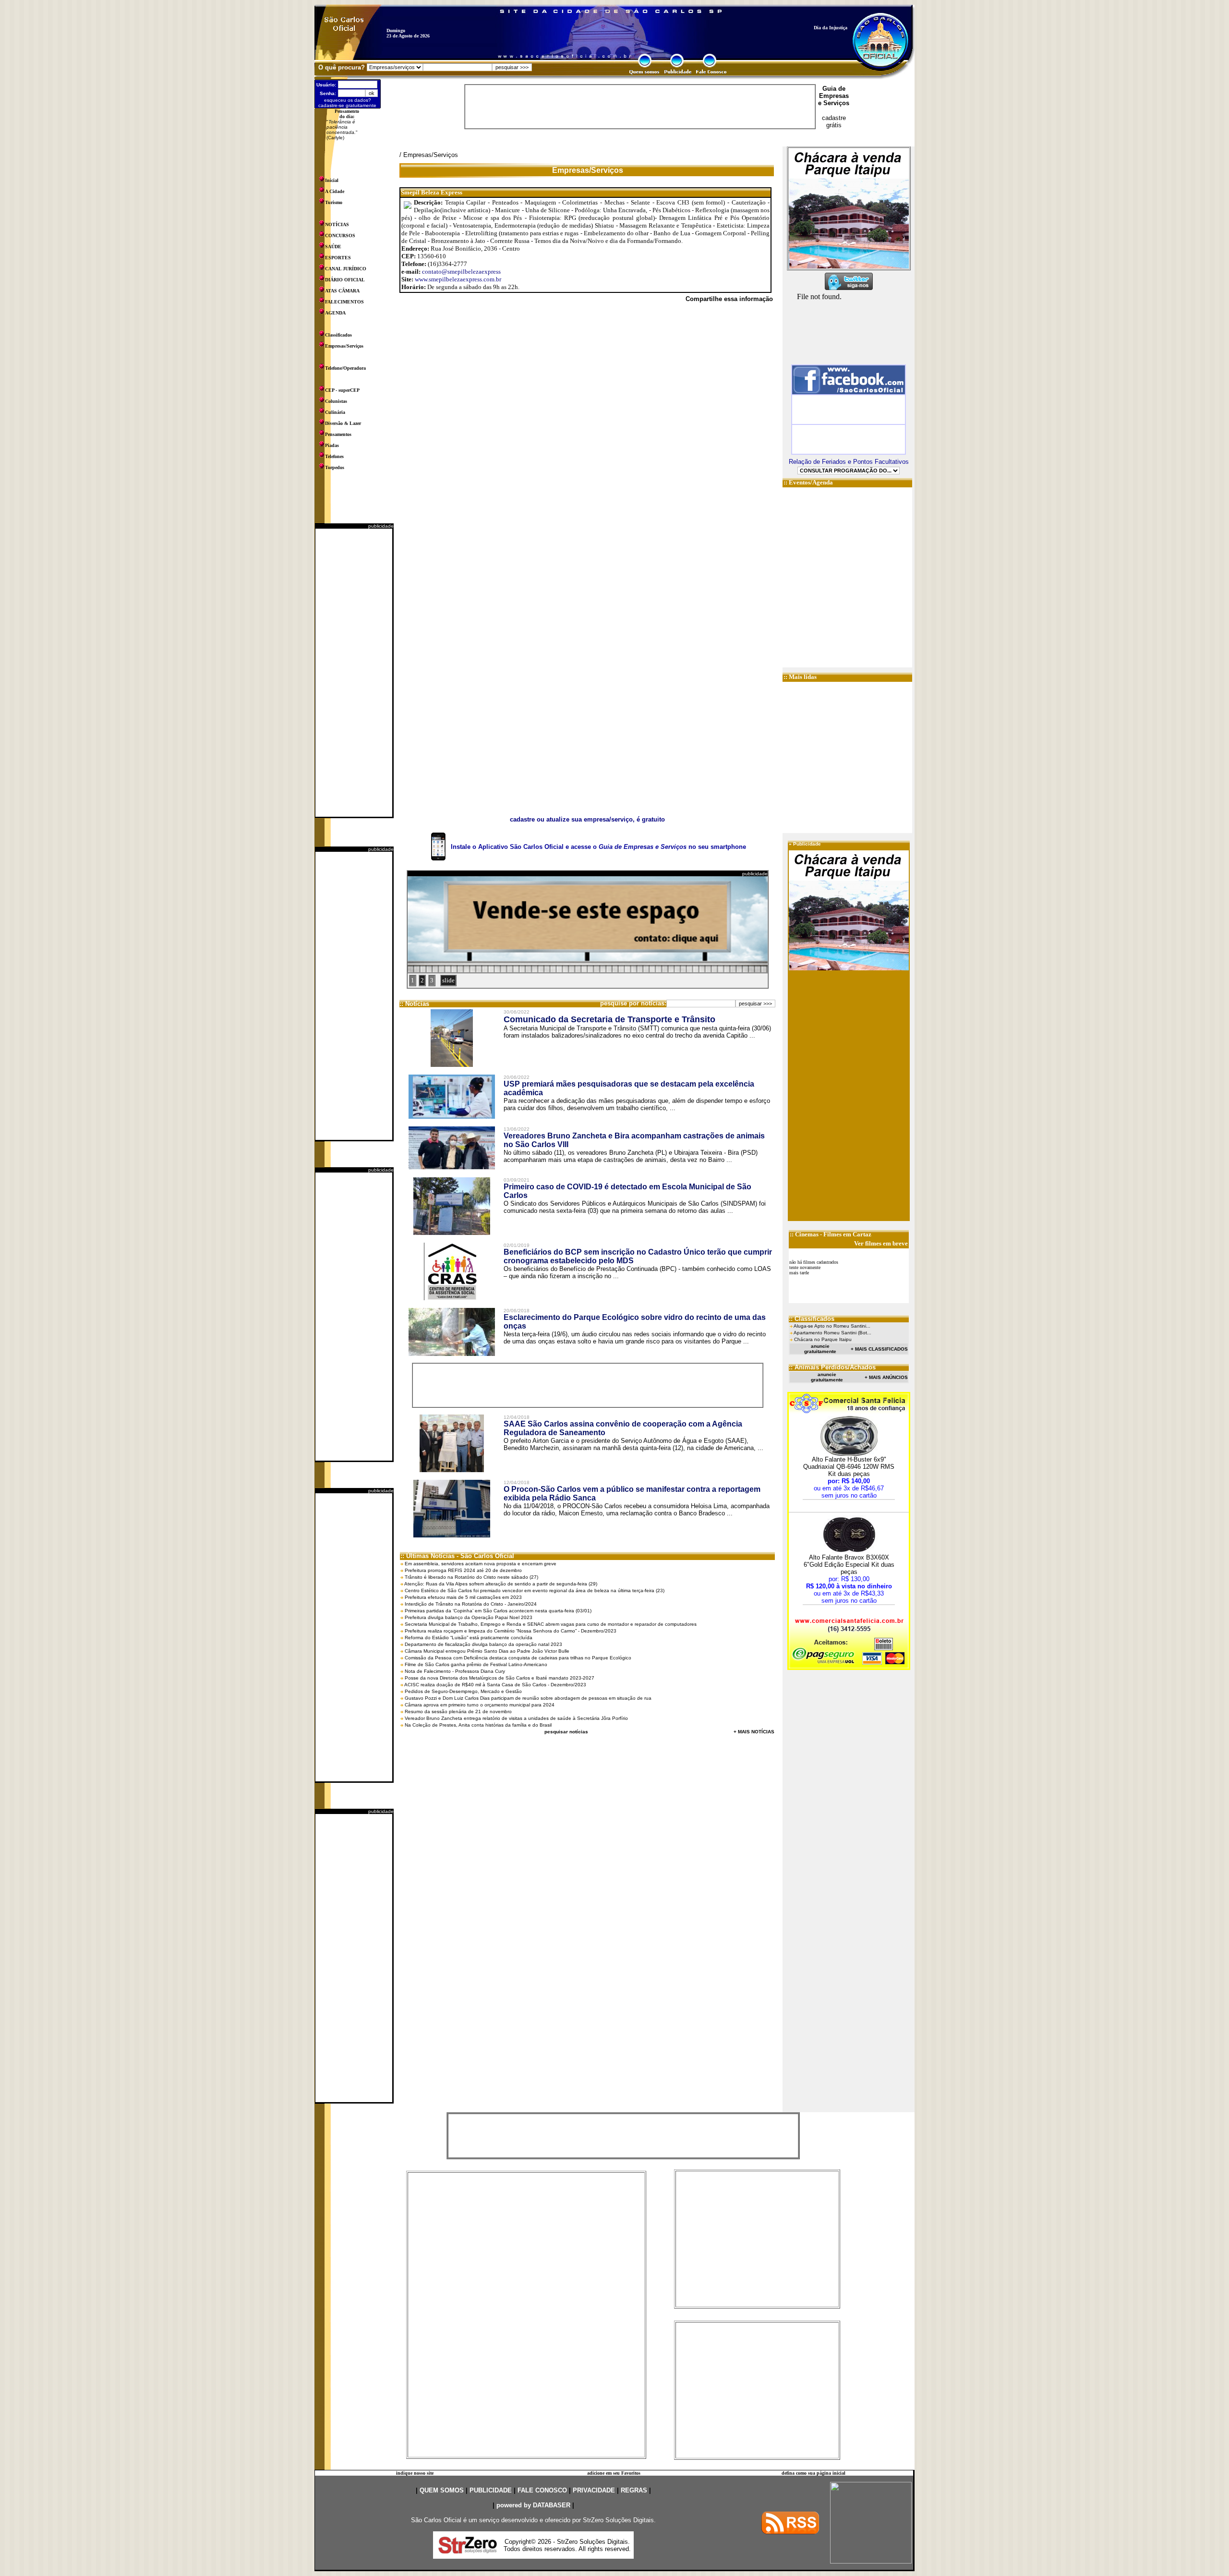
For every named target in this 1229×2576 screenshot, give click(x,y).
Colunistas (336, 401)
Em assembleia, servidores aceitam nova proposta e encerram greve (481, 1564)
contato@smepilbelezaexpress (461, 272)
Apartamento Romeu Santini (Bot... (832, 1333)
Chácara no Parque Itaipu (823, 1339)
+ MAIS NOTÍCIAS (754, 1732)
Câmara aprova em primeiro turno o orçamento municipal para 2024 (480, 1705)
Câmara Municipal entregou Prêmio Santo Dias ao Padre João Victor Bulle (487, 1651)
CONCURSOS (340, 236)
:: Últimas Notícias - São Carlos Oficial (457, 1556)
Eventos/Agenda (811, 482)
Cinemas (807, 1234)
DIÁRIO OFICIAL (345, 280)
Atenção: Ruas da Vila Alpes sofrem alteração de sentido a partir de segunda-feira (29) (501, 1584)
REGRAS (634, 2490)
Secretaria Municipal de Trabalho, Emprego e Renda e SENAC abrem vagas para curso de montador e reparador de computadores (551, 1624)
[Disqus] (587, 442)
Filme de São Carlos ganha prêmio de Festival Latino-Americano (476, 1664)
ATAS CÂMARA (342, 291)
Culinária (335, 412)
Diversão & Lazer (343, 423)
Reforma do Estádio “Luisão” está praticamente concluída (469, 1638)
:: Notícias (414, 1004)
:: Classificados (812, 1319)
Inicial (332, 180)
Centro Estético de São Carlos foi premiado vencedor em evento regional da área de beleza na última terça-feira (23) (535, 1590)
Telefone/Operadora (345, 368)
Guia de (834, 89)
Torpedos (335, 467)
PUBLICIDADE (491, 2490)
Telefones (334, 456)
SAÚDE (333, 247)
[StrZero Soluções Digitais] (468, 2551)
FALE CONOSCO (542, 2490)
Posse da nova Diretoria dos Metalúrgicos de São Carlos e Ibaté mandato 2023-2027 (500, 1678)
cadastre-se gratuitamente (347, 105)
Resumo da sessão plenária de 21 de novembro (458, 1711)
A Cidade (335, 191)
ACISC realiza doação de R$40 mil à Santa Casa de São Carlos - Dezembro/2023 (495, 1685)
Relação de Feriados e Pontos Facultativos (849, 462)
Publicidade (807, 844)
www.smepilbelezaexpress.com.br (458, 279)
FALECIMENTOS (344, 302)
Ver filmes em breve (881, 1243)
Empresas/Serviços (344, 346)
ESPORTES (338, 258)
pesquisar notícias (566, 1732)
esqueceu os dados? (348, 100)
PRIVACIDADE (594, 2490)
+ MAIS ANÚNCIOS (886, 1377)
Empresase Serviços (834, 99)
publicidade (381, 526)
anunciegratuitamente (820, 1349)
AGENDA (335, 313)
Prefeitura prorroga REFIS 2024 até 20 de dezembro (463, 1570)
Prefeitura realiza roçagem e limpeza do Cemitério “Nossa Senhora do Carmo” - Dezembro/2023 (511, 1631)
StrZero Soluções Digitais (618, 2520)
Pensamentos (338, 434)
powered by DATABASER (533, 2505)
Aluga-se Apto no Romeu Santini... (832, 1326)
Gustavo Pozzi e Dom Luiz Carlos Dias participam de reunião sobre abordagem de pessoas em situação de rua (528, 1698)
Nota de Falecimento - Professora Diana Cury (455, 1671)
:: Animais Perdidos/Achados (832, 1367)
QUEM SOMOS (442, 2490)
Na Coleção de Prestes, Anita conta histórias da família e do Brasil (478, 1725)
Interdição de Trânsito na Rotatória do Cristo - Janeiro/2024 (471, 1604)
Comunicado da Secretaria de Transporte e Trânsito (609, 1019)
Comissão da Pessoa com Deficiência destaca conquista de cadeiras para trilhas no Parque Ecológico (518, 1658)
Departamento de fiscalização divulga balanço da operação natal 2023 (483, 1644)
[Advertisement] (354, 673)
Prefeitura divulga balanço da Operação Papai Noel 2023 (469, 1617)
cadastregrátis (834, 121)
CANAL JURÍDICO (346, 269)
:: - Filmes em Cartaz (831, 1234)
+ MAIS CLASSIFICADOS (879, 1349)
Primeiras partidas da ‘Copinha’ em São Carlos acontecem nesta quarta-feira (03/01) (498, 1611)
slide (448, 980)
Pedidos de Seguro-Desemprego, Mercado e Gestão (463, 1691)
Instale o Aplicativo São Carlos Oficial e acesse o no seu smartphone (598, 847)
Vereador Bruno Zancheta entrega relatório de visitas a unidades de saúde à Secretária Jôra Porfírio (516, 1718)
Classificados (338, 335)
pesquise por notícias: (633, 1003)
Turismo (334, 202)
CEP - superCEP (342, 390)
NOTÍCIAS (337, 224)
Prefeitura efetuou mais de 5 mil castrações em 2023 (463, 1597)
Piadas (332, 445)
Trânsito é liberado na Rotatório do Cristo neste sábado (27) (471, 1577)
